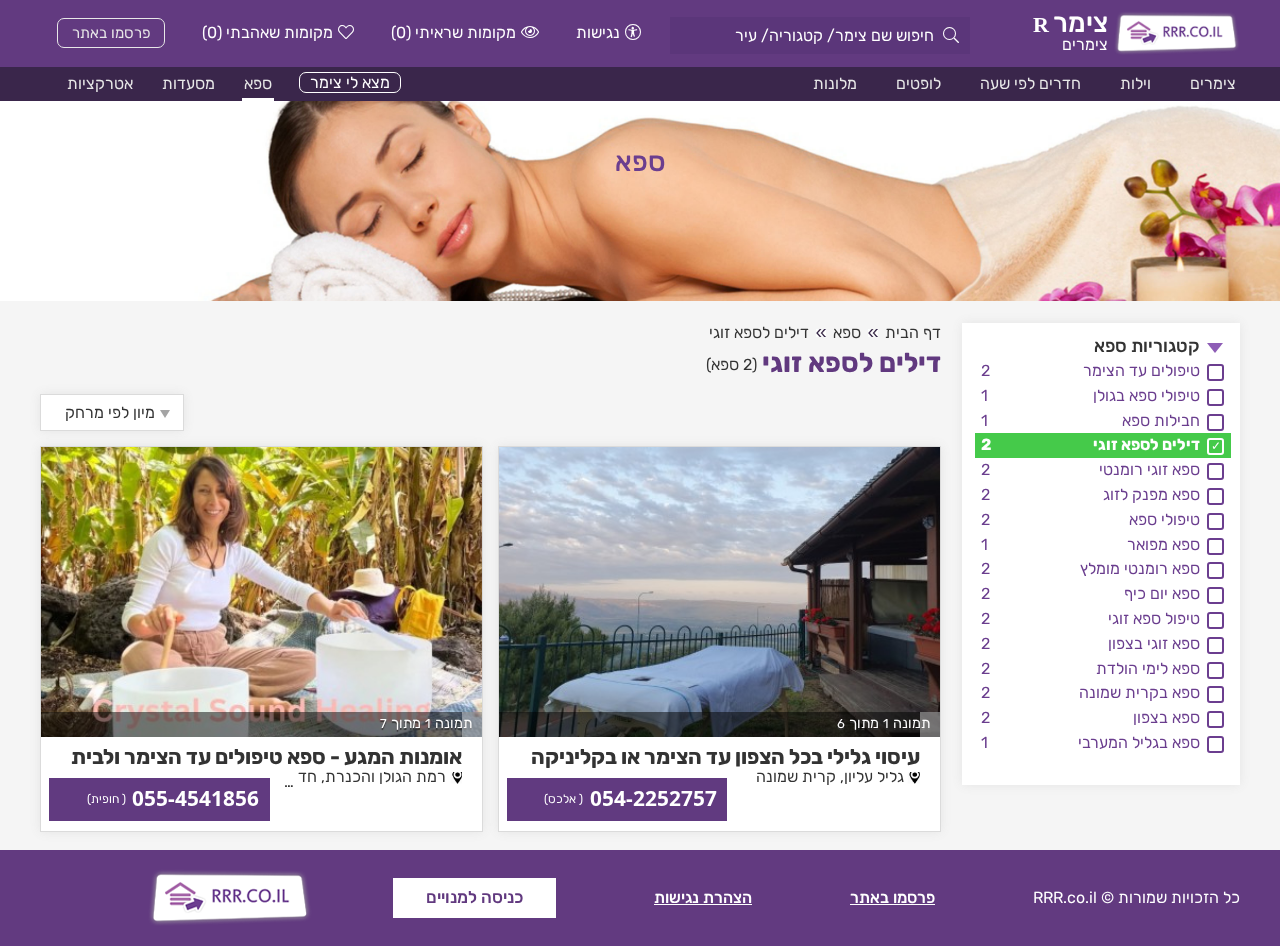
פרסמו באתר (111, 33)
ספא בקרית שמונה (1139, 692)
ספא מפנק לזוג (1151, 494)
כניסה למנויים (474, 897)
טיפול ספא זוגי (1154, 618)
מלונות (835, 83)
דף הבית (913, 332)
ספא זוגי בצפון (1154, 643)
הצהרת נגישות (703, 897)
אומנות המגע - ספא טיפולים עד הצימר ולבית (266, 756)
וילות (1135, 83)
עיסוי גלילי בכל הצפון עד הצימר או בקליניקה (725, 756)
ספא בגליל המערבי (1139, 742)
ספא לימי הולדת (1148, 668)
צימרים (1213, 83)
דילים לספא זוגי (1146, 444)
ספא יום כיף (1162, 593)
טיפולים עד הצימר (1141, 370)
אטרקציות (100, 83)
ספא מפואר (1163, 544)
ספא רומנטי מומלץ (1140, 568)
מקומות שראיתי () (453, 32)
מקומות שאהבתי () (267, 32)
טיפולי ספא (1164, 519)
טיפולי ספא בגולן (1146, 395)
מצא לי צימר (350, 82)
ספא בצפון (1166, 717)
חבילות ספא (1161, 420)
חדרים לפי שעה (1030, 83)
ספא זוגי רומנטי (1149, 469)
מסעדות (188, 83)
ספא (258, 83)
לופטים (918, 83)
